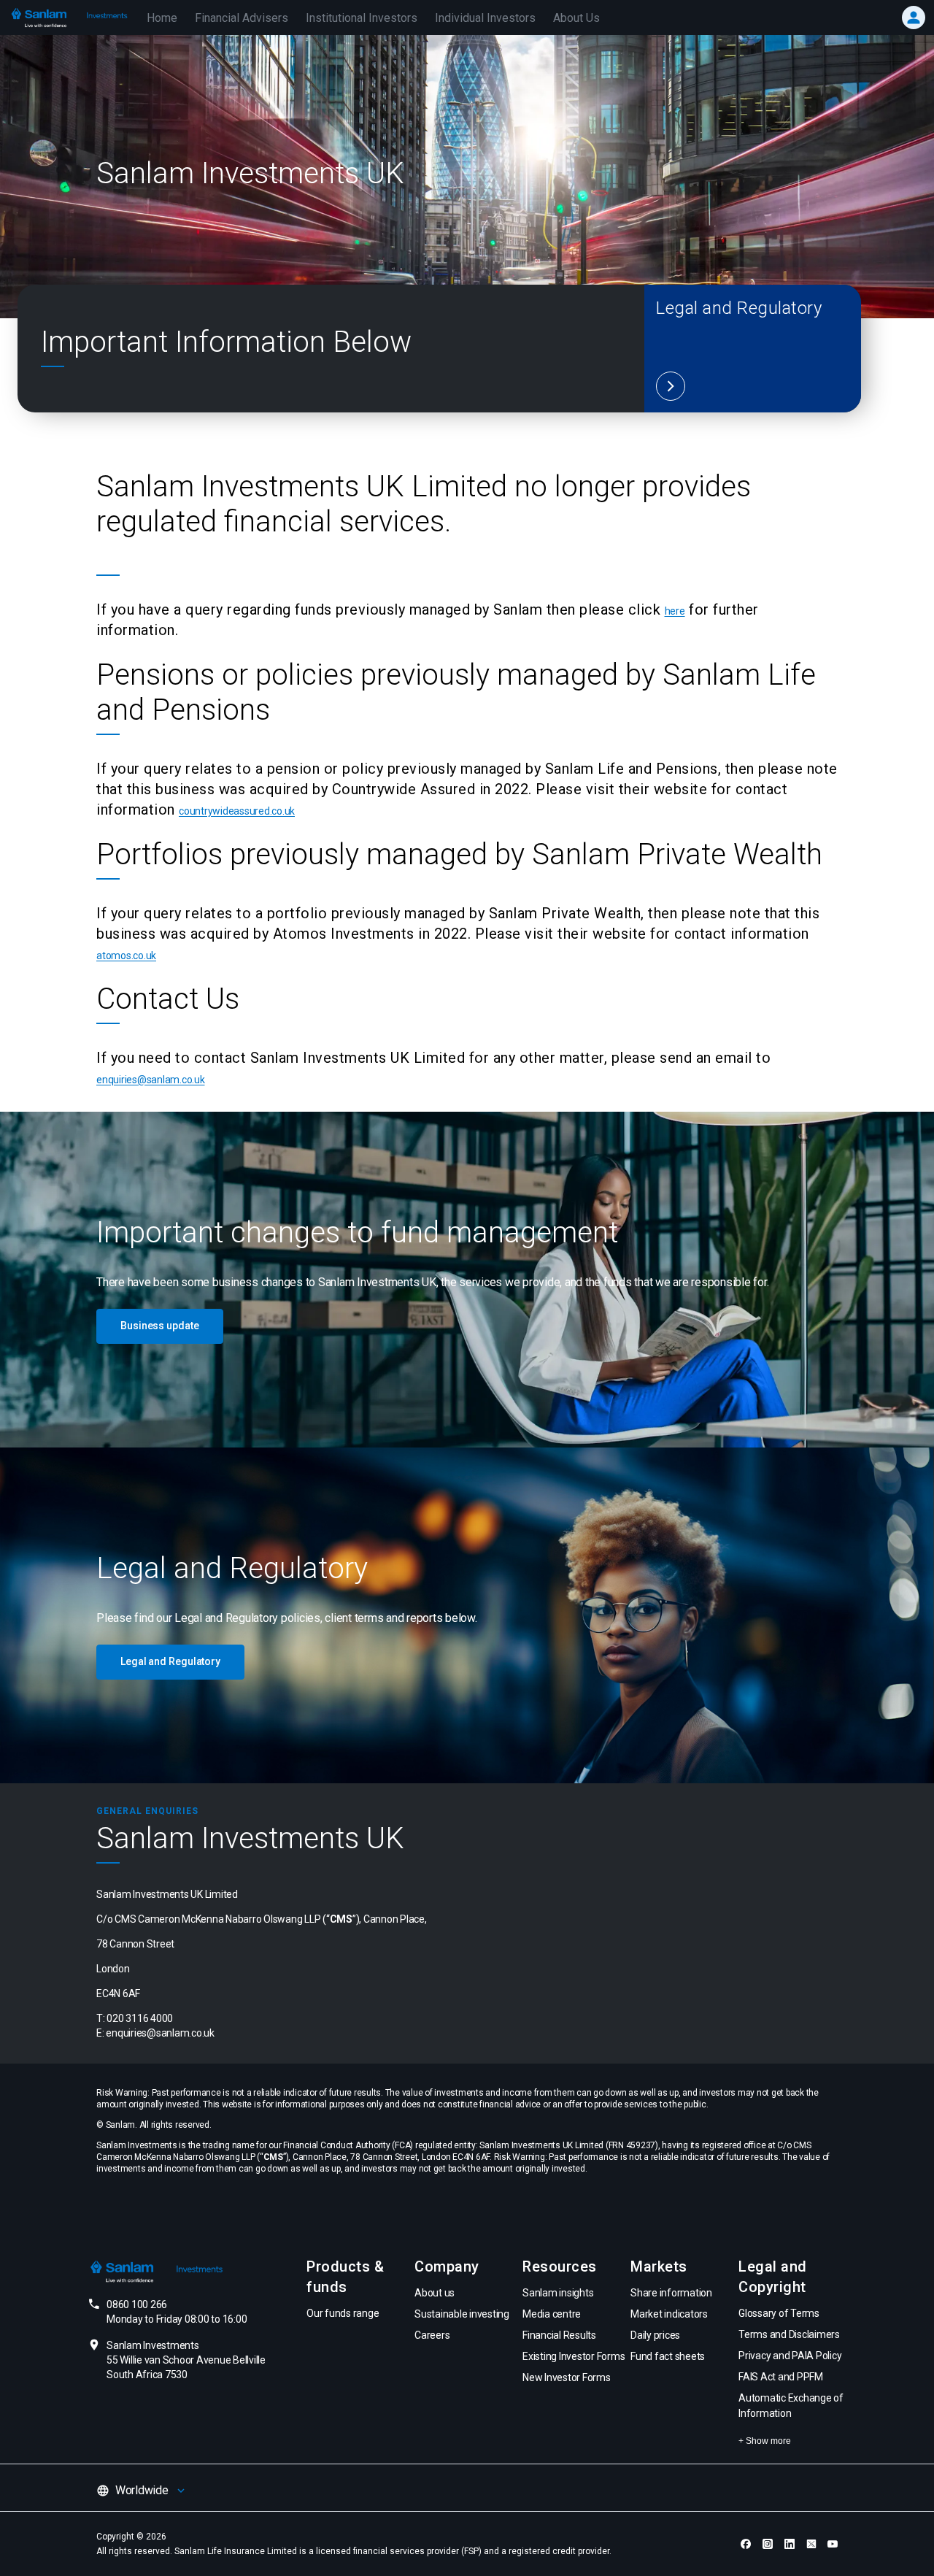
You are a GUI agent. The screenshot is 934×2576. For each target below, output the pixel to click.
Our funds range (343, 2313)
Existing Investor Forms (574, 2356)
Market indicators (669, 2314)
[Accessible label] (671, 386)
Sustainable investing (462, 2314)
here (675, 611)
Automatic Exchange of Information (791, 2406)
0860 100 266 (177, 2312)
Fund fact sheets (668, 2356)
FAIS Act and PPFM (781, 2377)
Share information (671, 2293)
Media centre (552, 2314)
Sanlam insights (558, 2293)
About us (435, 2293)
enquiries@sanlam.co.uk (151, 1080)
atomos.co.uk (126, 956)
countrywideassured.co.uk (237, 811)
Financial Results (559, 2335)
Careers (432, 2335)
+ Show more (765, 2441)
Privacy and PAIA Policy (790, 2356)
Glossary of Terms (779, 2313)
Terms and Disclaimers (789, 2334)
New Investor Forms (567, 2377)
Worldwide (142, 2490)
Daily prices (655, 2335)
